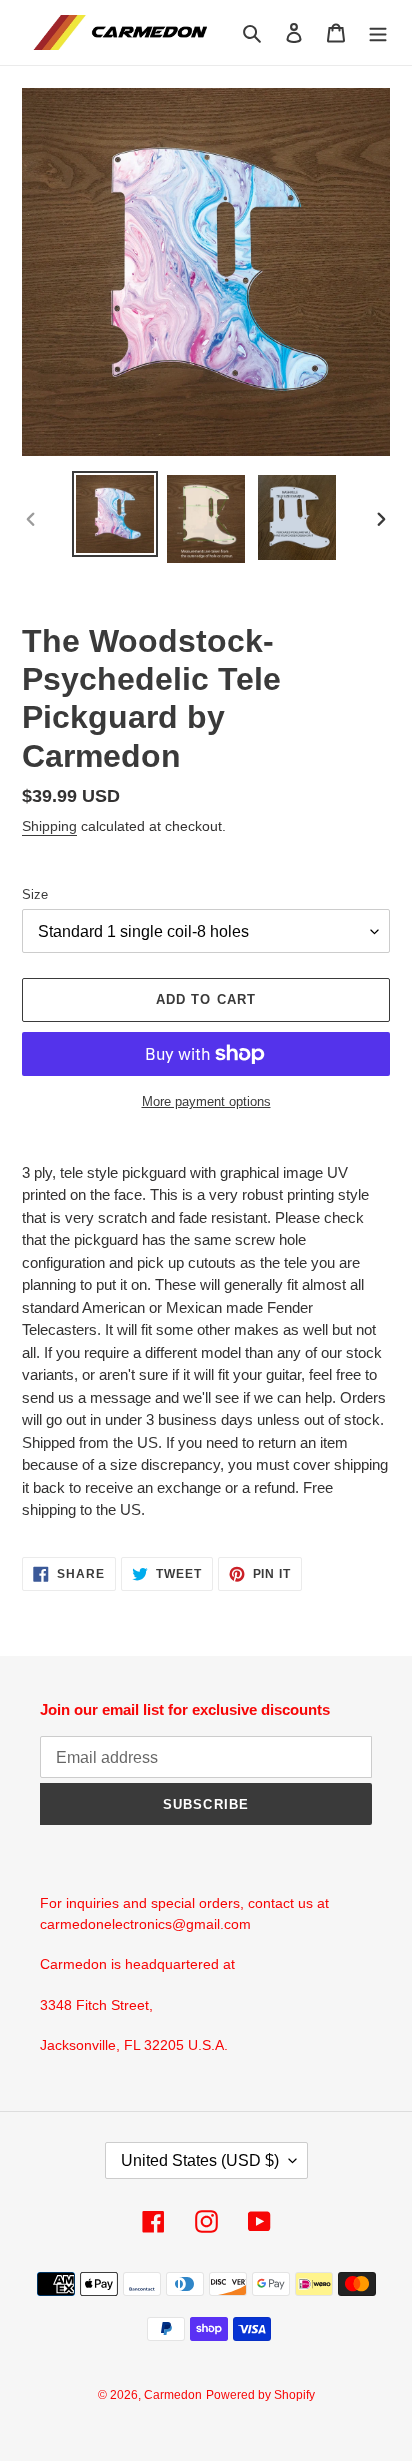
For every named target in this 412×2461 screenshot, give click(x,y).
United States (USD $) (200, 2160)
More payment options (206, 1101)
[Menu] (378, 32)
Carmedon (173, 2395)
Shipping (49, 826)
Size (35, 894)
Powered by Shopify (260, 2395)
